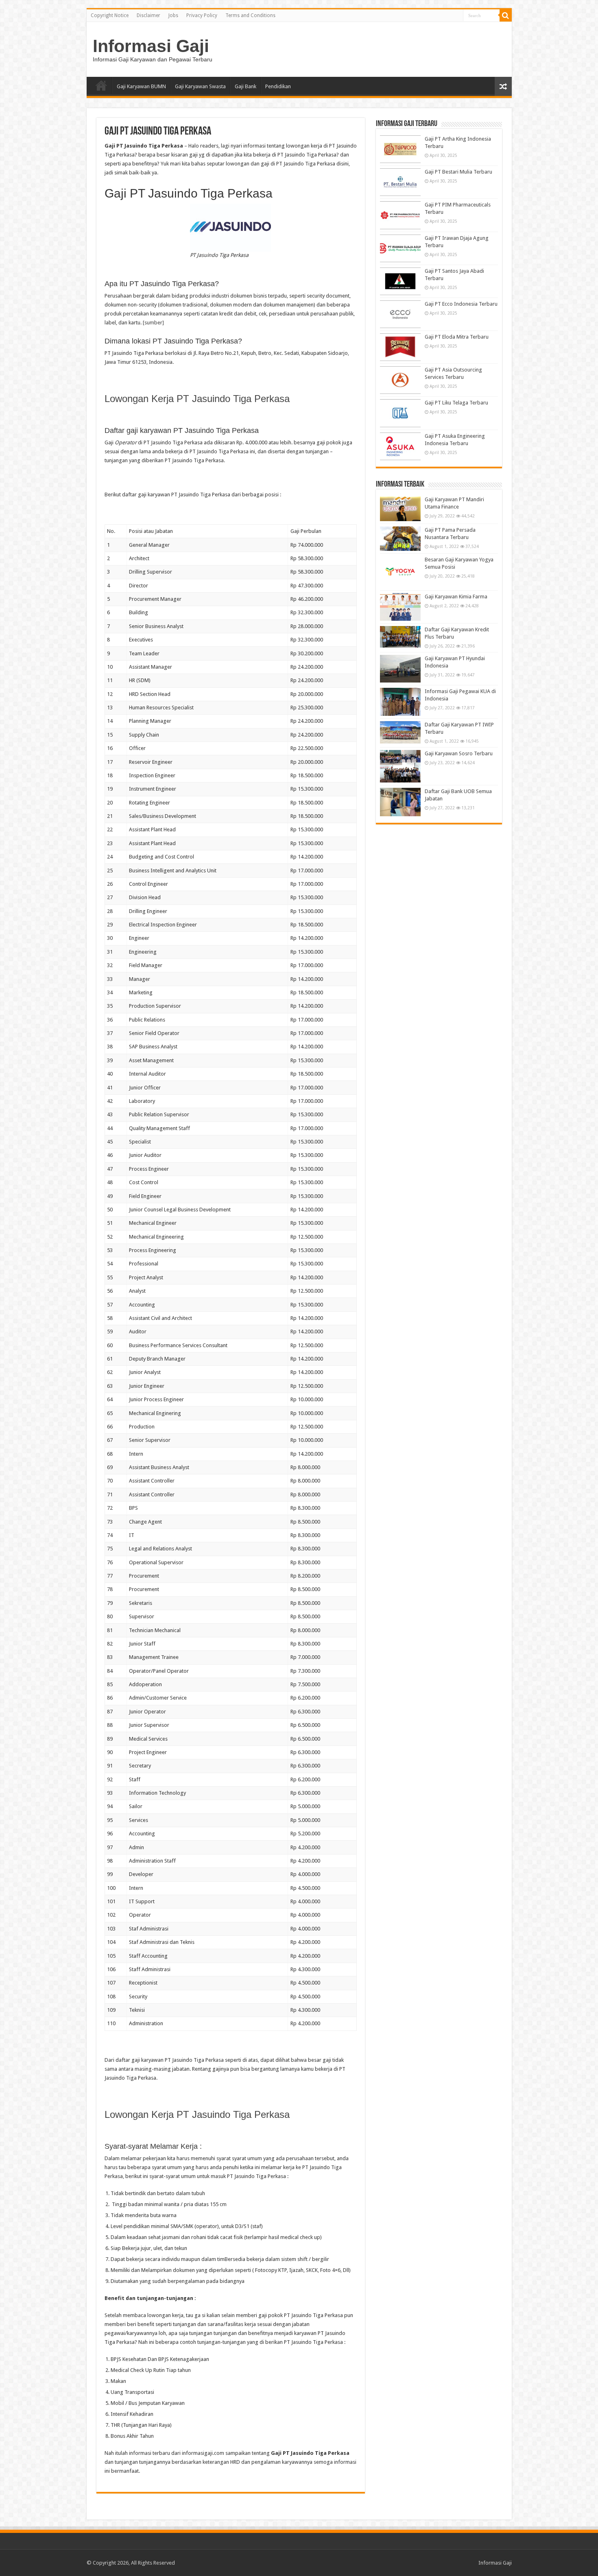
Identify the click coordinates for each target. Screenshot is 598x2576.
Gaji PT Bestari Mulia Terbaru (458, 172)
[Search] (506, 15)
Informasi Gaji (151, 46)
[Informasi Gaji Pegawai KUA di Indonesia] (400, 702)
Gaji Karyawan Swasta (200, 86)
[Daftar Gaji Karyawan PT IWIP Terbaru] (400, 732)
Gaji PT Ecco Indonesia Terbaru (461, 304)
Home (101, 85)
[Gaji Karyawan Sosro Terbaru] (400, 766)
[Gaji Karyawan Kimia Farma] (400, 607)
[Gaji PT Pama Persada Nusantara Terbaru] (400, 539)
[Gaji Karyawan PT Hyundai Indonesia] (400, 669)
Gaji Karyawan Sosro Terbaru (459, 753)
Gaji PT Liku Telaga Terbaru (456, 403)
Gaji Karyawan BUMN (141, 86)
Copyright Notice (110, 15)
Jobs (173, 15)
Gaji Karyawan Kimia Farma (456, 597)
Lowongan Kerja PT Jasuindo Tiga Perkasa (197, 399)
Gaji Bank (246, 86)
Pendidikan (278, 86)
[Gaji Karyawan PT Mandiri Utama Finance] (400, 509)
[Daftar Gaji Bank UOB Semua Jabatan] (400, 802)
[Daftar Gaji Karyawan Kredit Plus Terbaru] (400, 637)
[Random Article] (503, 86)
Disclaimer (148, 15)
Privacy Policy (202, 15)
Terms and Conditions (250, 15)
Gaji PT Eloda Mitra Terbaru (457, 337)
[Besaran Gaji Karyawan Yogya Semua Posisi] (400, 572)
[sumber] (153, 323)
